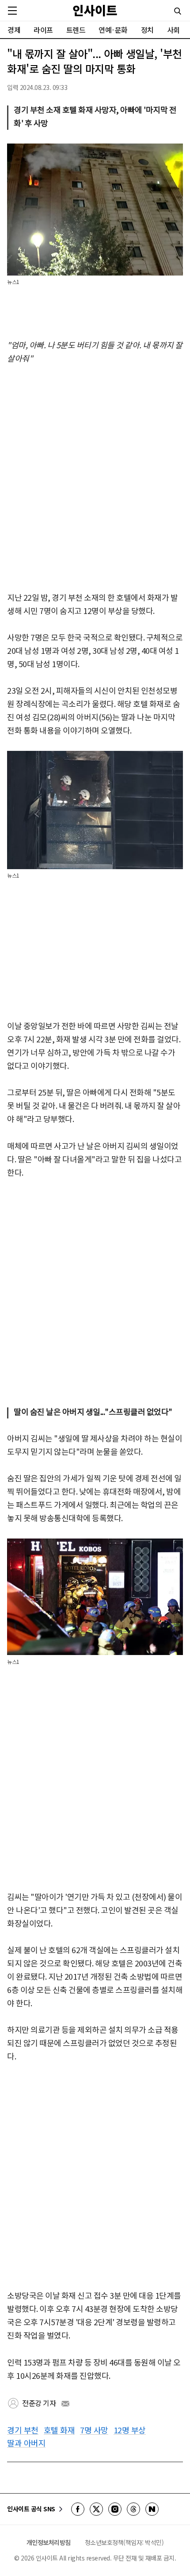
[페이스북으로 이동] (78, 2509)
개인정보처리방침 (49, 2542)
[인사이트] (95, 10)
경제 (14, 30)
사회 (173, 30)
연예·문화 (113, 30)
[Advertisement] (95, 478)
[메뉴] (12, 11)
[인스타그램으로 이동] (115, 2509)
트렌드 (76, 30)
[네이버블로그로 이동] (152, 2509)
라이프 (43, 30)
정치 (147, 30)
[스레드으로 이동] (133, 2509)
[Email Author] (65, 2404)
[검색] (178, 11)
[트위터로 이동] (96, 2509)
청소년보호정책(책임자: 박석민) (124, 2542)
